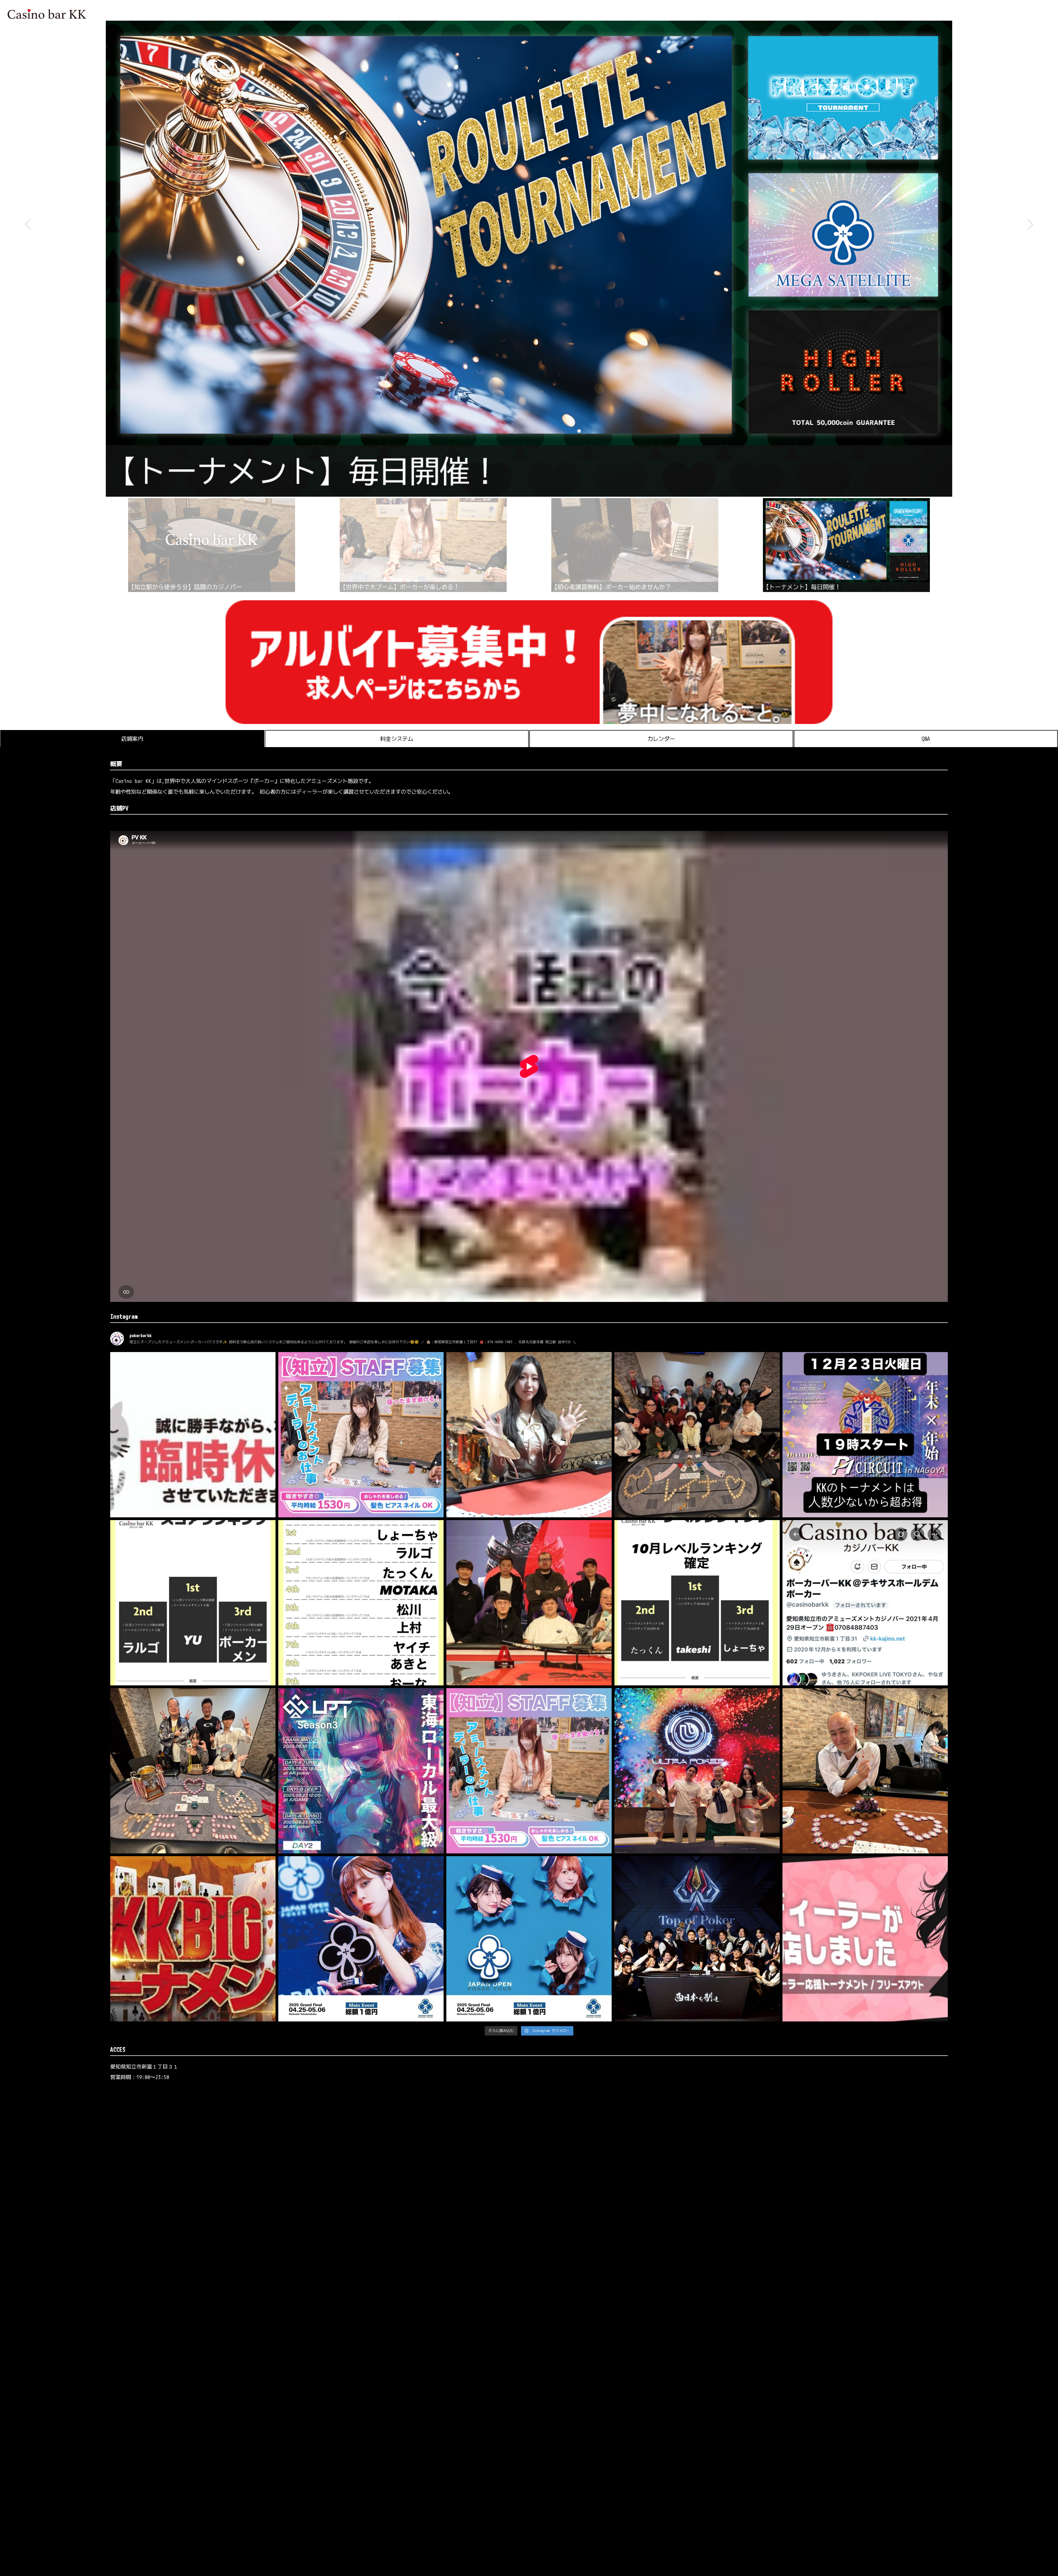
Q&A (926, 739)
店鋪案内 (132, 739)
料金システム (397, 739)
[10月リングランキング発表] (361, 1603)
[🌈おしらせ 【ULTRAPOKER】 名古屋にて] (697, 1771)
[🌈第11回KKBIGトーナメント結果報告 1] (193, 1771)
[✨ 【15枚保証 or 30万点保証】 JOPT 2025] (529, 1939)
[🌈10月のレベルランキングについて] (697, 1603)
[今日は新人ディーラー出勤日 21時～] (865, 1939)
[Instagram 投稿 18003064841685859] (865, 1435)
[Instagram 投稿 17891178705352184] (361, 1435)
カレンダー (661, 739)
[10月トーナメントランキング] (193, 1603)
